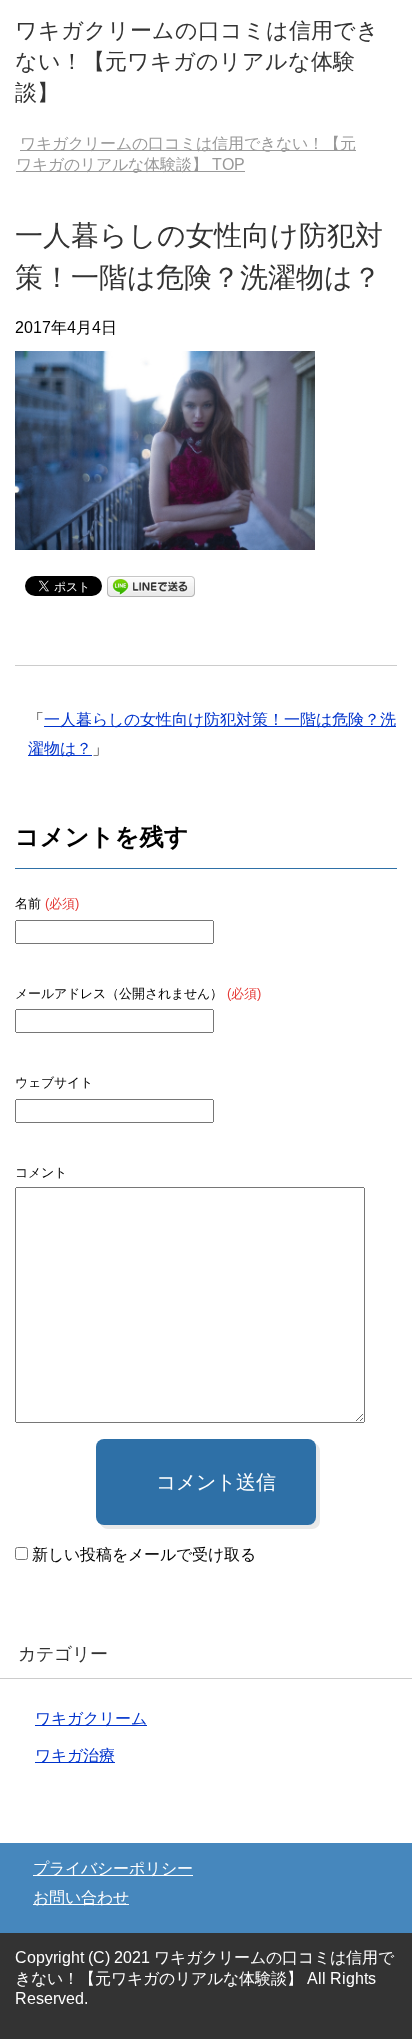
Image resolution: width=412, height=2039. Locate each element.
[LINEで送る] (151, 584)
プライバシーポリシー (113, 1868)
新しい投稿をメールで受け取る (144, 1554)
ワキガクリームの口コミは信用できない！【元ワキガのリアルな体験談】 (197, 61)
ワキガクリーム (91, 1718)
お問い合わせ (81, 1897)
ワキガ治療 (75, 1755)
